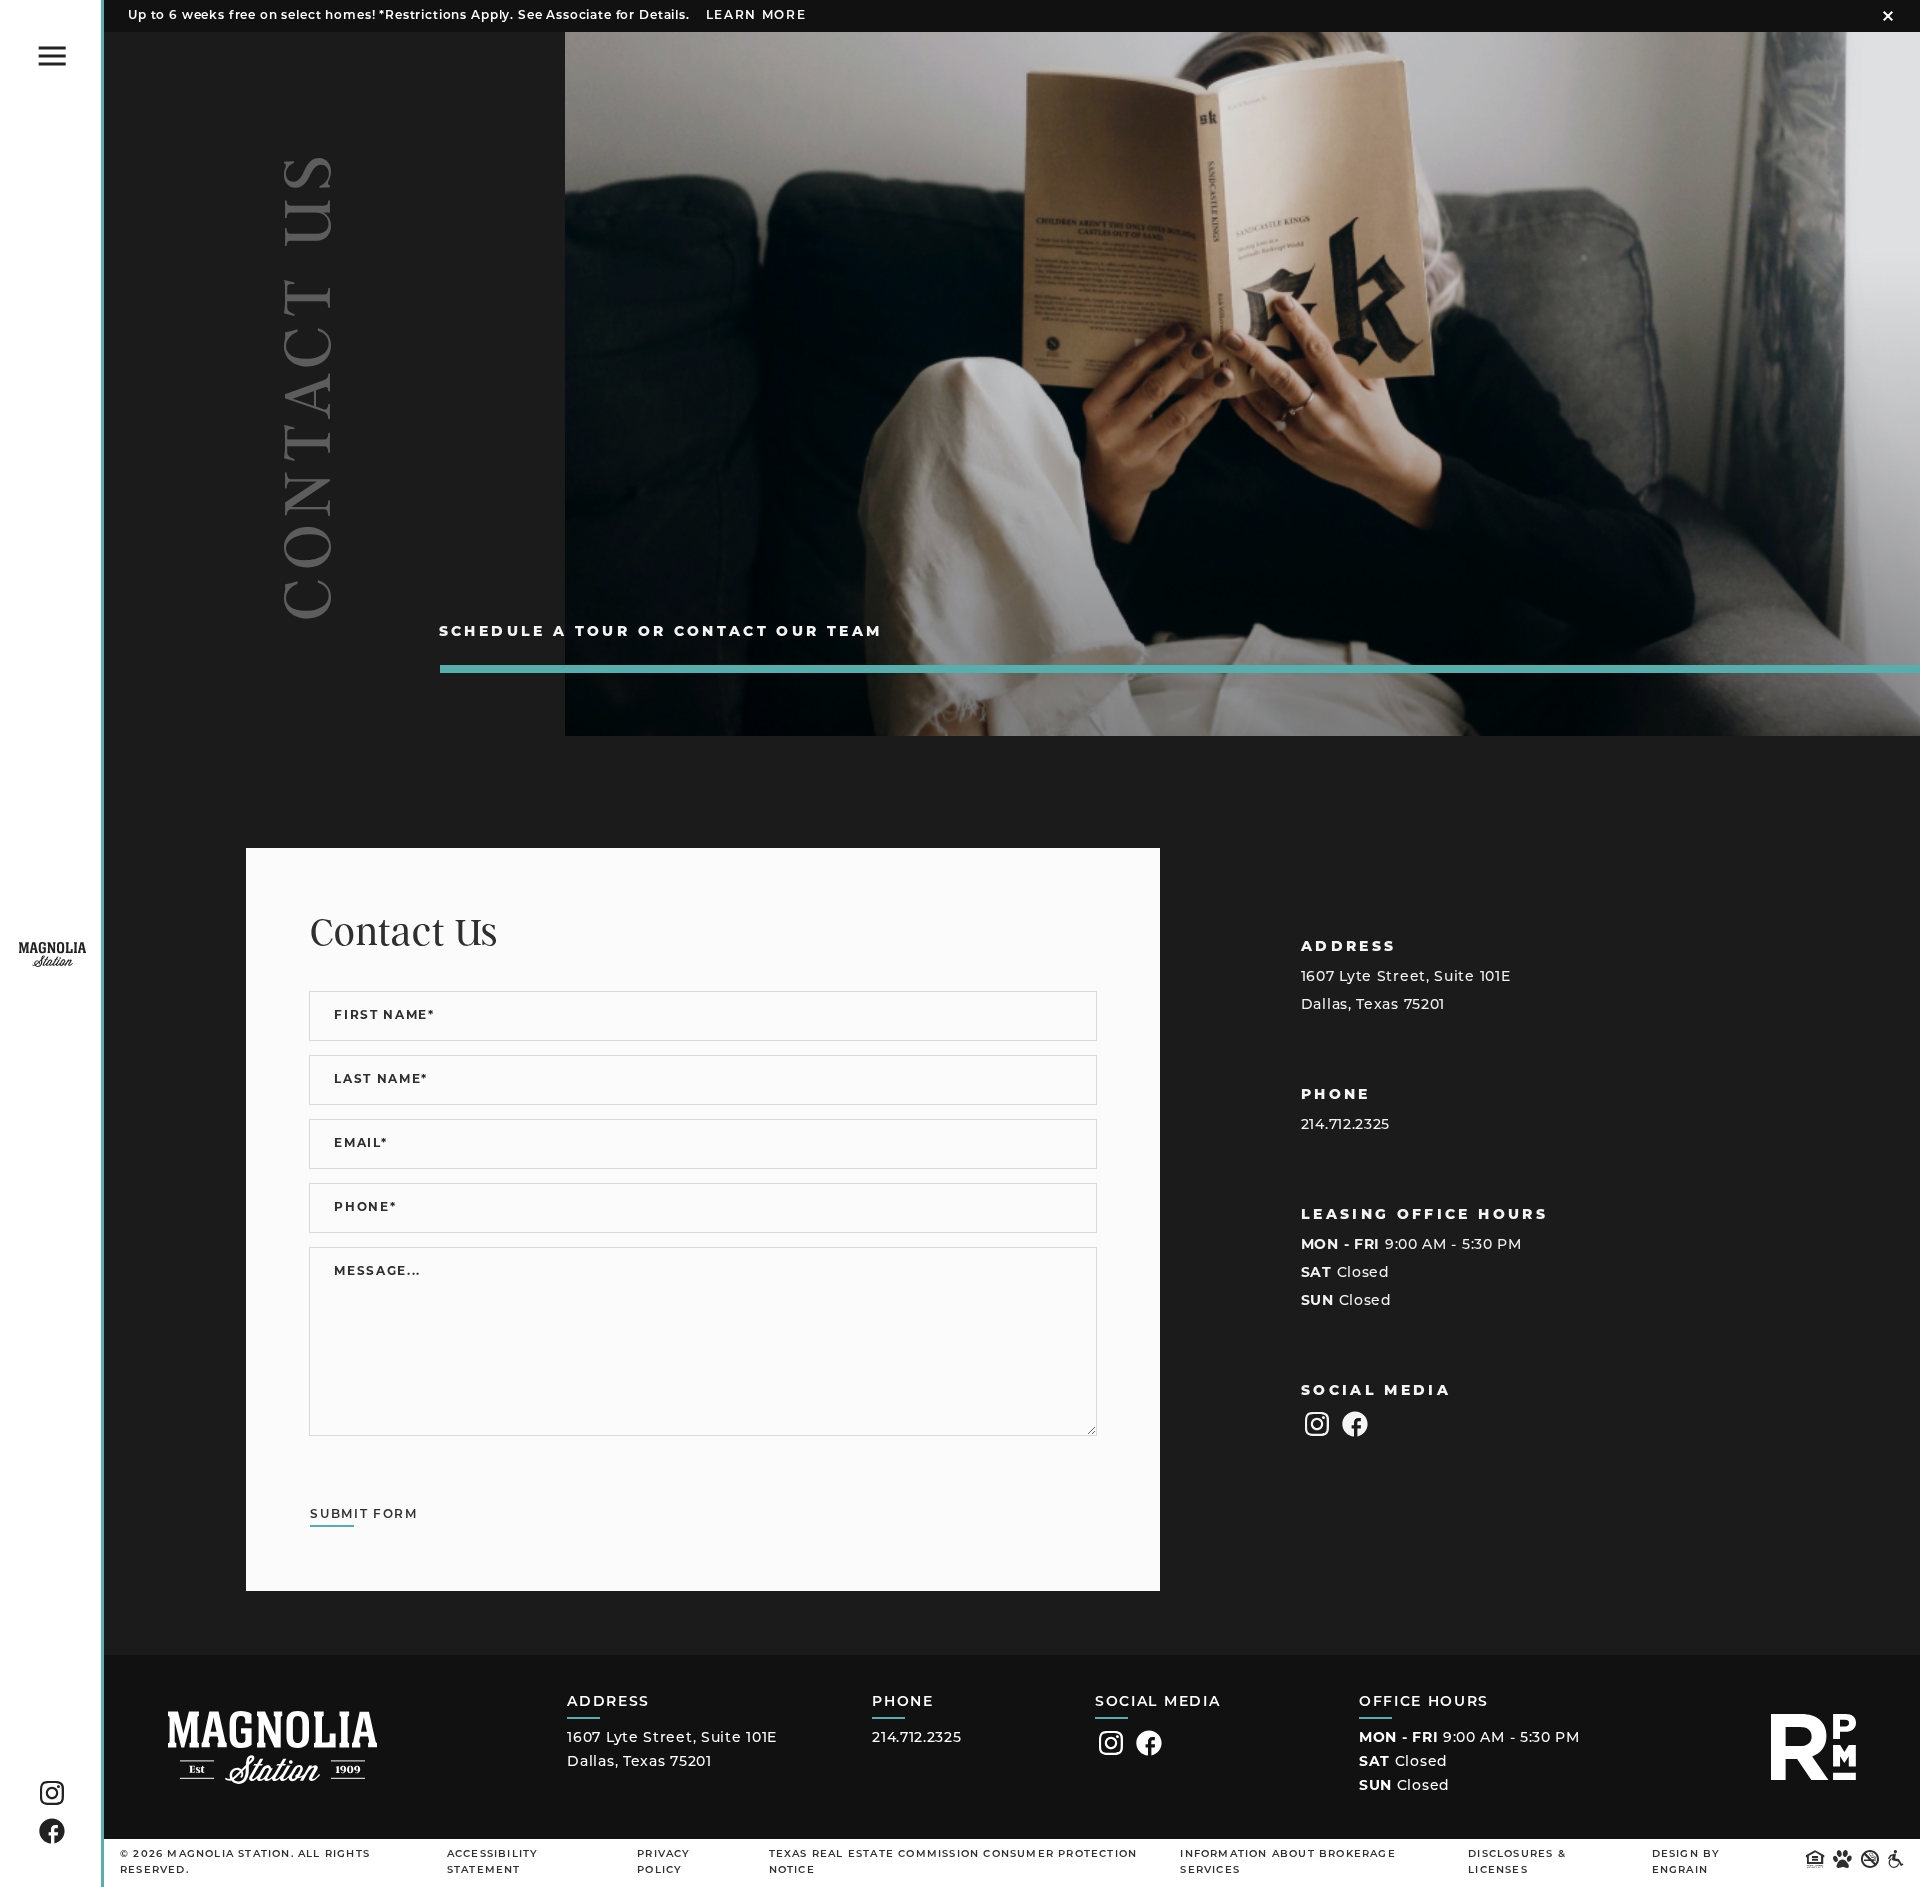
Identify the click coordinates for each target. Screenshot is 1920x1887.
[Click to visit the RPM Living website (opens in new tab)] (1813, 1747)
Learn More (756, 16)
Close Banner (1888, 16)
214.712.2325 (1345, 1125)
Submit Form (363, 1515)
